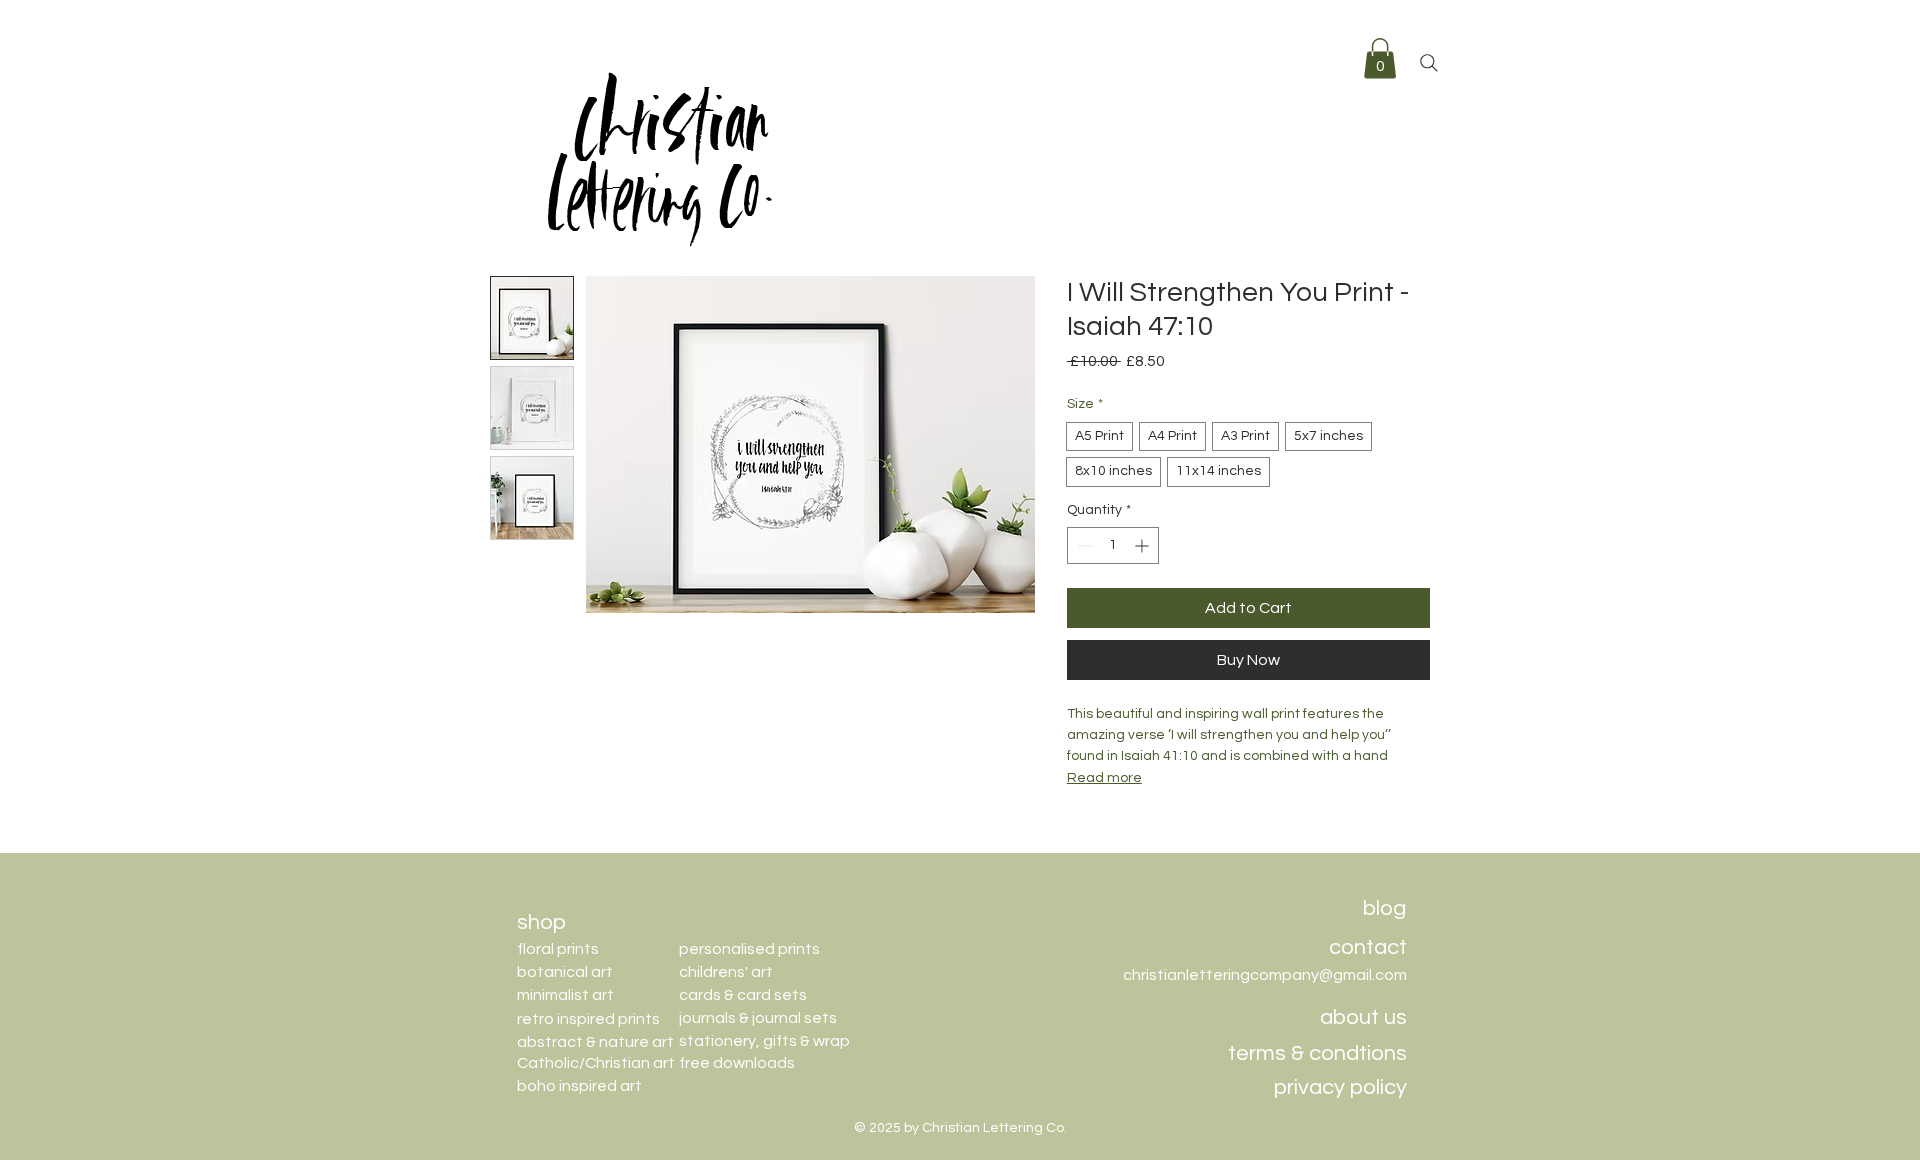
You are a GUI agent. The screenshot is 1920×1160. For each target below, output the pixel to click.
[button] (1380, 58)
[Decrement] (1082, 545)
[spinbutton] (1113, 545)
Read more (1104, 778)
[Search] (1429, 63)
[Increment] (1143, 545)
